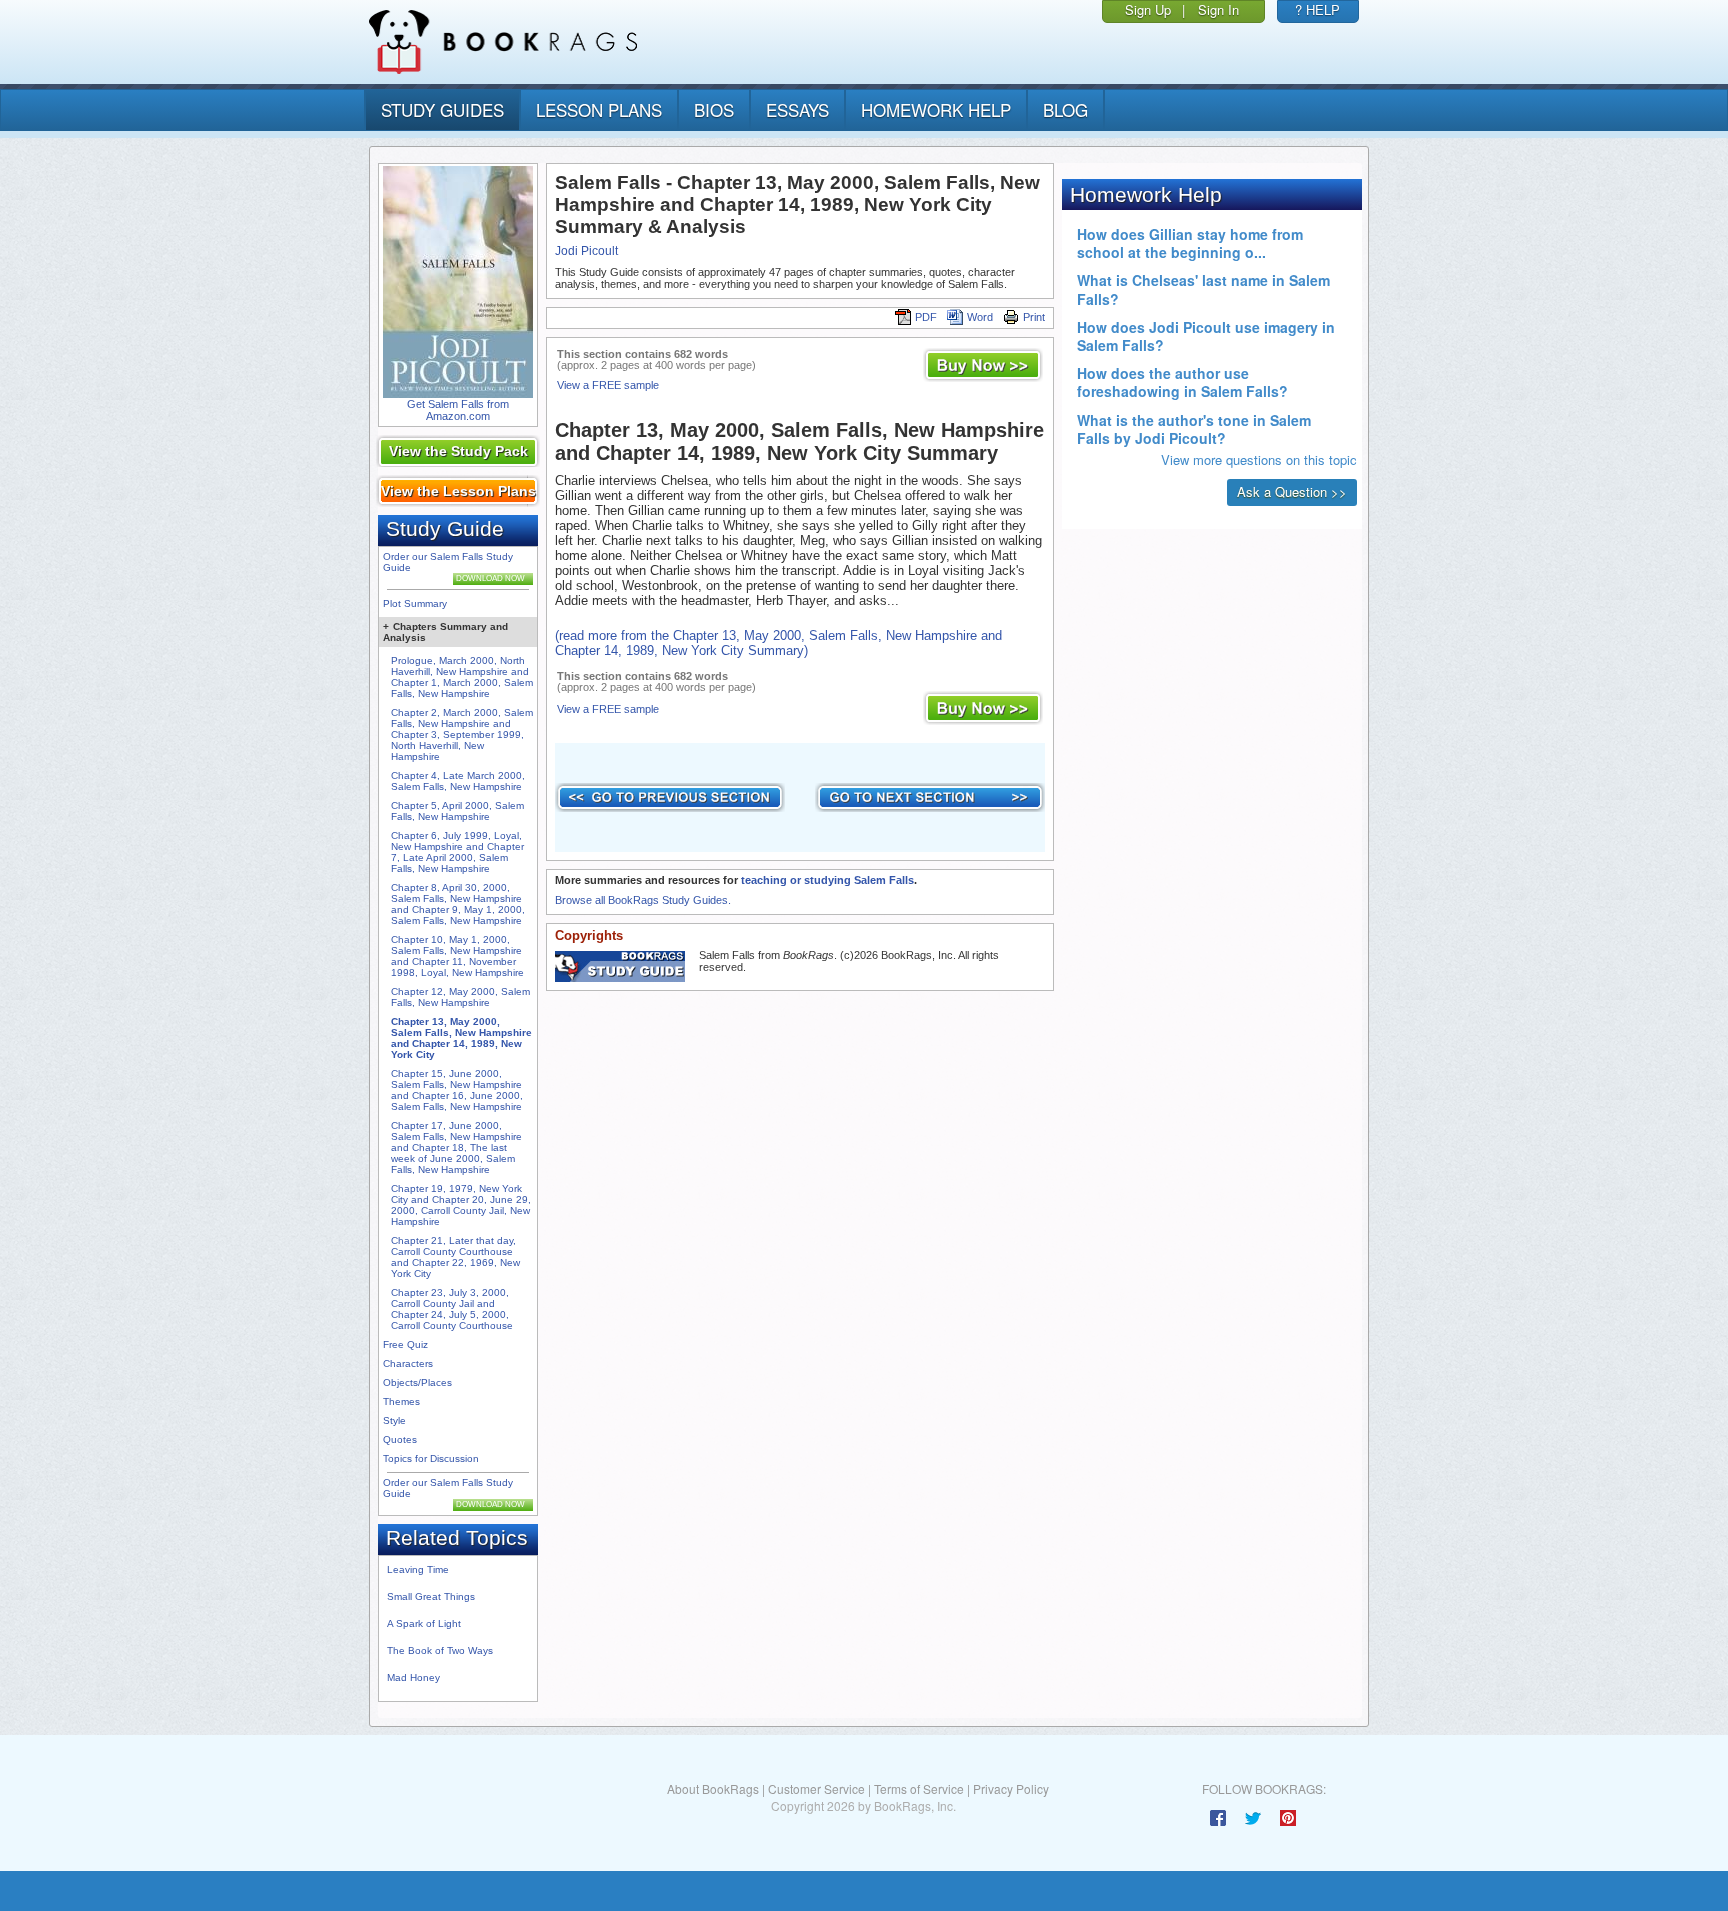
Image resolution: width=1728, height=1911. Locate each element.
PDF (926, 317)
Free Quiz (405, 1344)
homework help (936, 109)
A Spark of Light (424, 1623)
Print (1034, 317)
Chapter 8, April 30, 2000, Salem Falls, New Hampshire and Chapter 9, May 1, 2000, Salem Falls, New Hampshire (458, 904)
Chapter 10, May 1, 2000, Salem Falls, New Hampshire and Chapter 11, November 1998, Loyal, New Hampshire (457, 956)
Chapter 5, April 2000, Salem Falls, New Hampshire (457, 811)
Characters (408, 1363)
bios (714, 109)
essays (797, 109)
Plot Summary (415, 603)
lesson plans (599, 109)
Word (980, 317)
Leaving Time (418, 1569)
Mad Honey (413, 1677)
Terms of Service (919, 1788)
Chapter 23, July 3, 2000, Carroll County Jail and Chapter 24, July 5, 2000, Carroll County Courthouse (452, 1309)
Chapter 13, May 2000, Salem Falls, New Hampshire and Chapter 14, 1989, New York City (461, 1038)
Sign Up (1148, 9)
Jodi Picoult (586, 251)
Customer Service (816, 1788)
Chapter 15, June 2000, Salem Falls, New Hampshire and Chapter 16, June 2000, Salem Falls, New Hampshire (457, 1090)
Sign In (1218, 9)
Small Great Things (431, 1596)
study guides (442, 109)
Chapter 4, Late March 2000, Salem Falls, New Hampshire (458, 781)
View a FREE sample (608, 385)
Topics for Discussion (431, 1458)
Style (394, 1420)
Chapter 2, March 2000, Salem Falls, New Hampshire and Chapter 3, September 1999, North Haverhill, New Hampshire (462, 734)
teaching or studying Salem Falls (827, 880)
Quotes (400, 1439)
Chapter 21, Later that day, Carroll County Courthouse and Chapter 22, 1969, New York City (455, 1257)
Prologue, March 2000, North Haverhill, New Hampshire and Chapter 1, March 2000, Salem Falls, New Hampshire (462, 677)
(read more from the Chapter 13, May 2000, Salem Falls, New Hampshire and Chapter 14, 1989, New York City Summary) (778, 643)
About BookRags (713, 1788)
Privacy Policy (1011, 1788)
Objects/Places (417, 1382)
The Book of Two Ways (440, 1650)
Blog (1065, 109)
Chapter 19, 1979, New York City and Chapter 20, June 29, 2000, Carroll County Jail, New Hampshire (461, 1205)
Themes (401, 1401)
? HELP (1317, 9)
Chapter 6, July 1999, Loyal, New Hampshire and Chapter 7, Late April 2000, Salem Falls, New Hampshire (457, 852)
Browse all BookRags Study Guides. (643, 900)
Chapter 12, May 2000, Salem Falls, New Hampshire (460, 997)
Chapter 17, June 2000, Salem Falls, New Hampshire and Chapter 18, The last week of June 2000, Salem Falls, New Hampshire (456, 1147)
